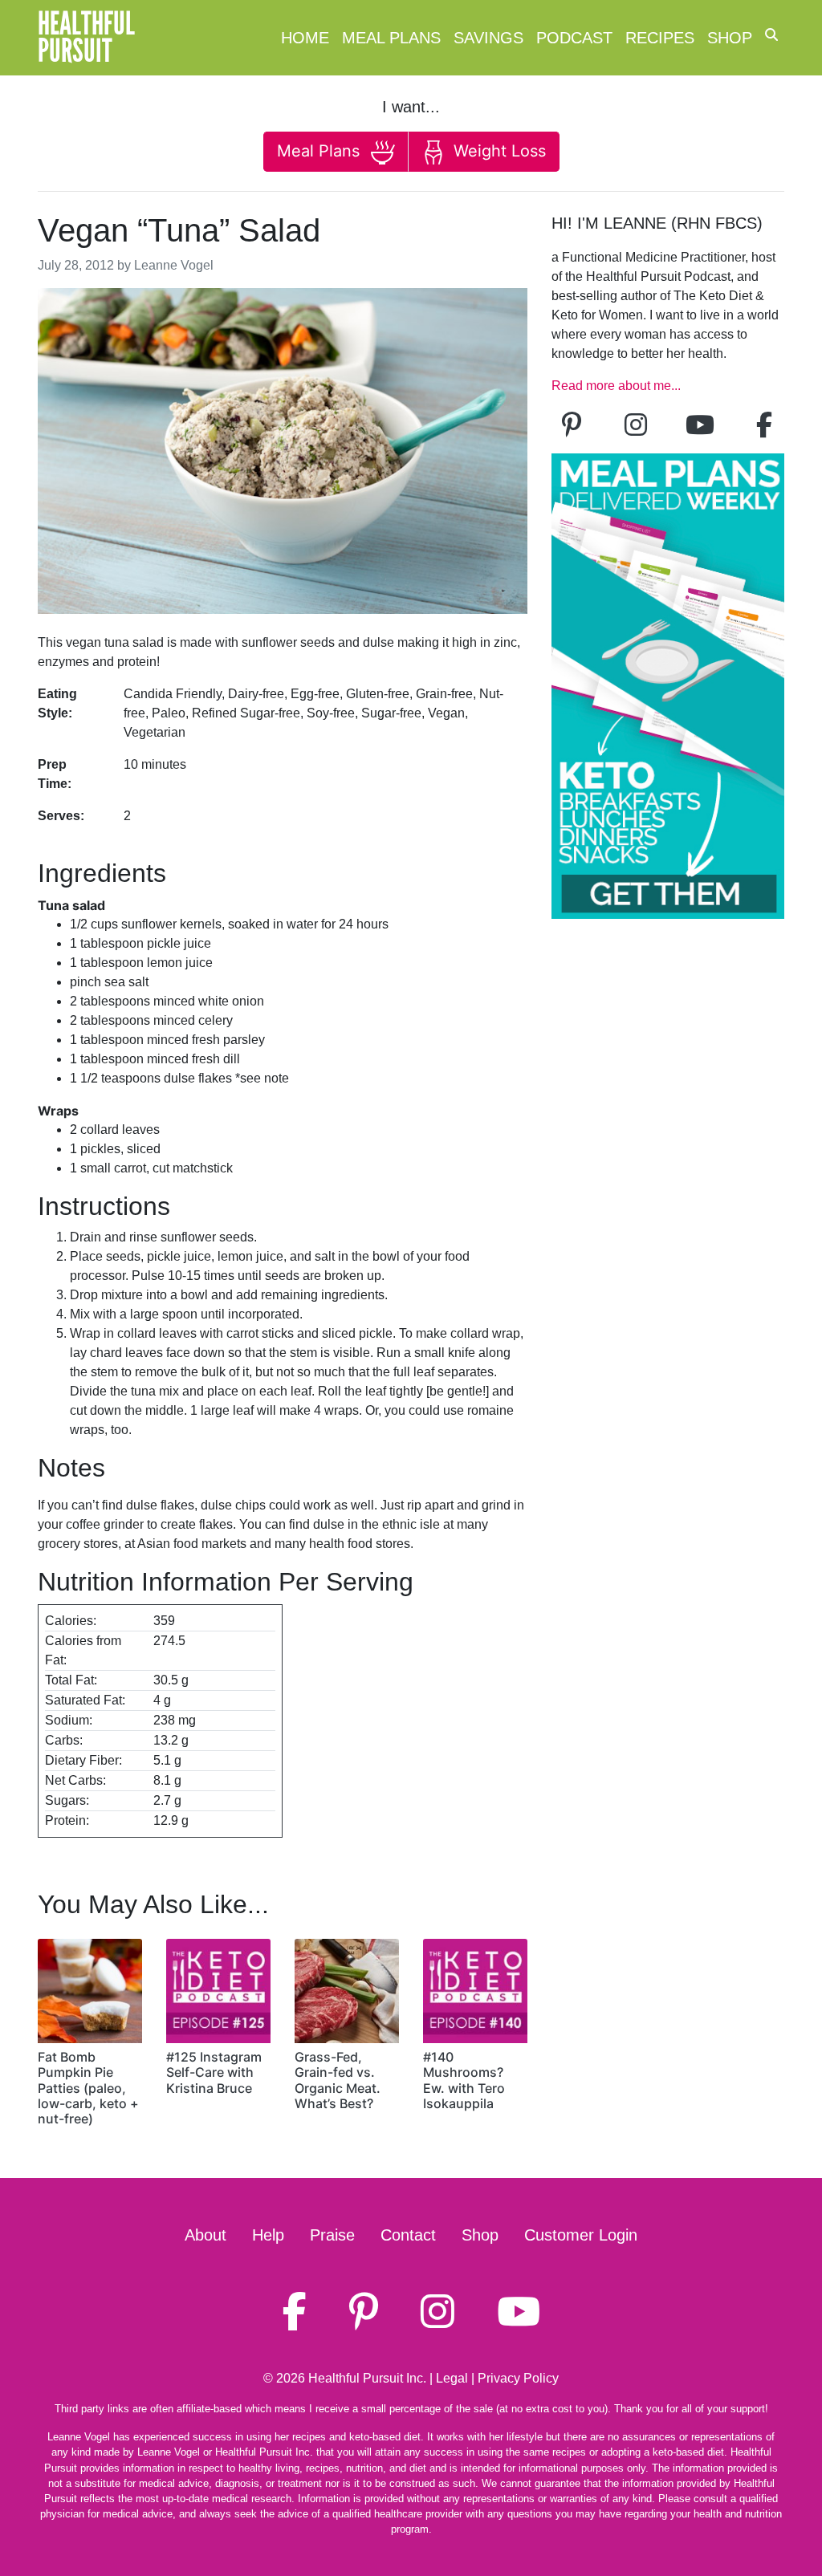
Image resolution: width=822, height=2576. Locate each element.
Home (305, 38)
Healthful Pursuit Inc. (367, 2378)
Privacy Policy (518, 2378)
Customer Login (581, 2235)
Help (268, 2235)
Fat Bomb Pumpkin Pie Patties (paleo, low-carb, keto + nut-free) (88, 2088)
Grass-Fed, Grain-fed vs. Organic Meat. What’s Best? (338, 2080)
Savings (488, 38)
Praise (332, 2235)
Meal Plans (391, 38)
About (205, 2235)
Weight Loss (497, 151)
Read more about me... (616, 386)
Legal (452, 2378)
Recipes (660, 38)
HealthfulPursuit (86, 38)
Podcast (574, 38)
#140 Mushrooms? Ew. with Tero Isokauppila (464, 2080)
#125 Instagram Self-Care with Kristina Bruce (214, 2072)
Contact (408, 2235)
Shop (730, 38)
